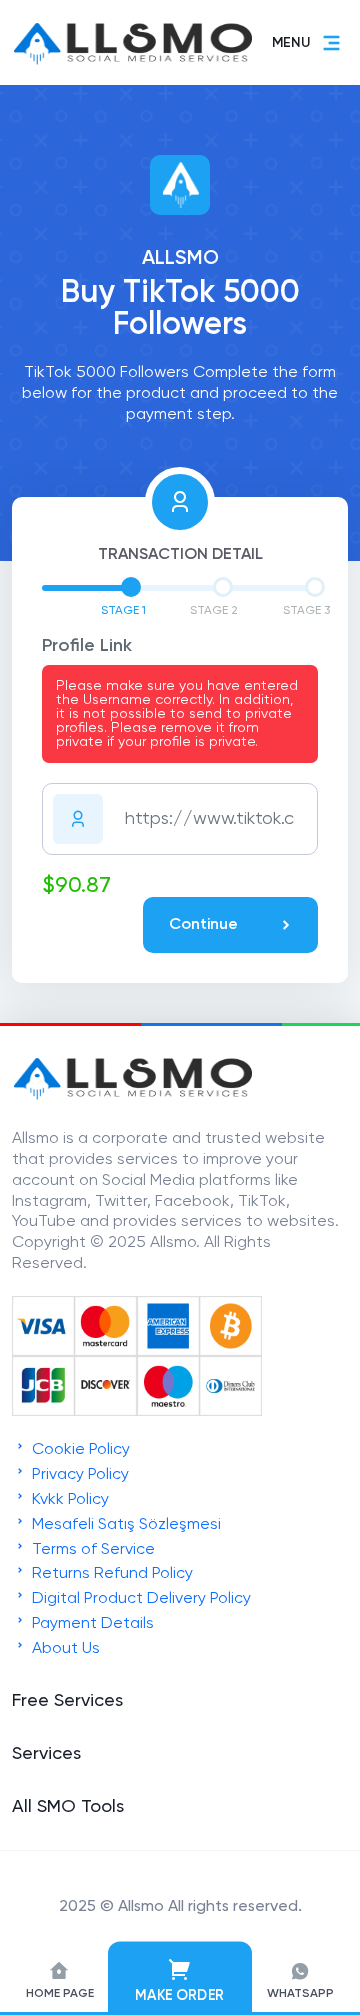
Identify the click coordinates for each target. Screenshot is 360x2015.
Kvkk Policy (68, 1500)
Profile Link (87, 646)
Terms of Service (91, 1550)
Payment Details (91, 1624)
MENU (291, 43)
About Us (64, 1649)
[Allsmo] (132, 1098)
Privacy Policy (78, 1475)
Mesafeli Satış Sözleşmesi (124, 1525)
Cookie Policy (79, 1450)
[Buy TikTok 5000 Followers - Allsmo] (90, 42)
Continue (203, 925)
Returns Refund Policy (110, 1574)
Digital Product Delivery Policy (139, 1599)
